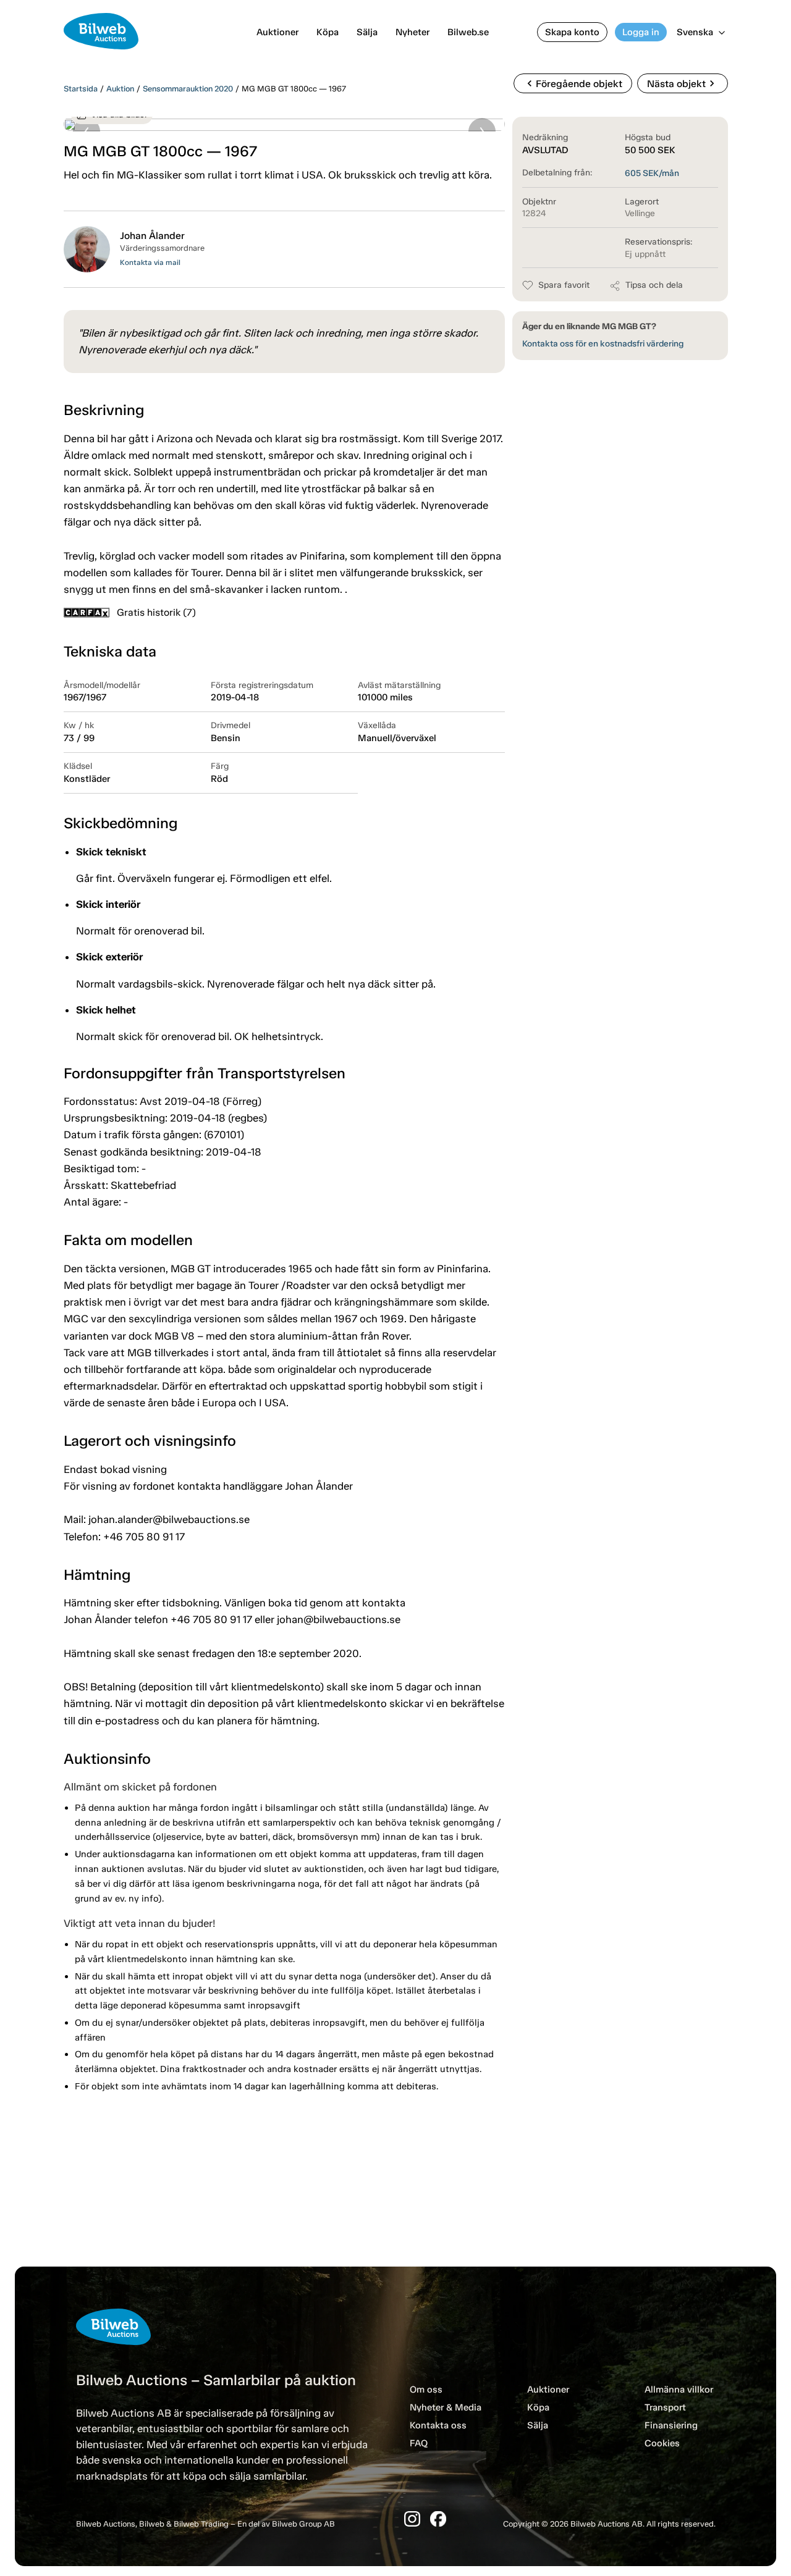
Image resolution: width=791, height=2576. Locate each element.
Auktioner (277, 32)
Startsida (81, 89)
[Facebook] (438, 2519)
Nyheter (412, 32)
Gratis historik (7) (156, 612)
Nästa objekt (683, 83)
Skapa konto (572, 32)
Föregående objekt (573, 83)
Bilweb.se (468, 32)
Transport (665, 2407)
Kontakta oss (438, 2425)
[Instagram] (412, 2519)
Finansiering (671, 2425)
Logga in (641, 32)
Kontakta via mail (150, 262)
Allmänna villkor (679, 2389)
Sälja (367, 32)
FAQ (419, 2443)
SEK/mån (652, 173)
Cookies (662, 2443)
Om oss (426, 2389)
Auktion (120, 89)
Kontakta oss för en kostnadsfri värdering (603, 344)
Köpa (328, 32)
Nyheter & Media (446, 2407)
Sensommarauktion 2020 (188, 89)
